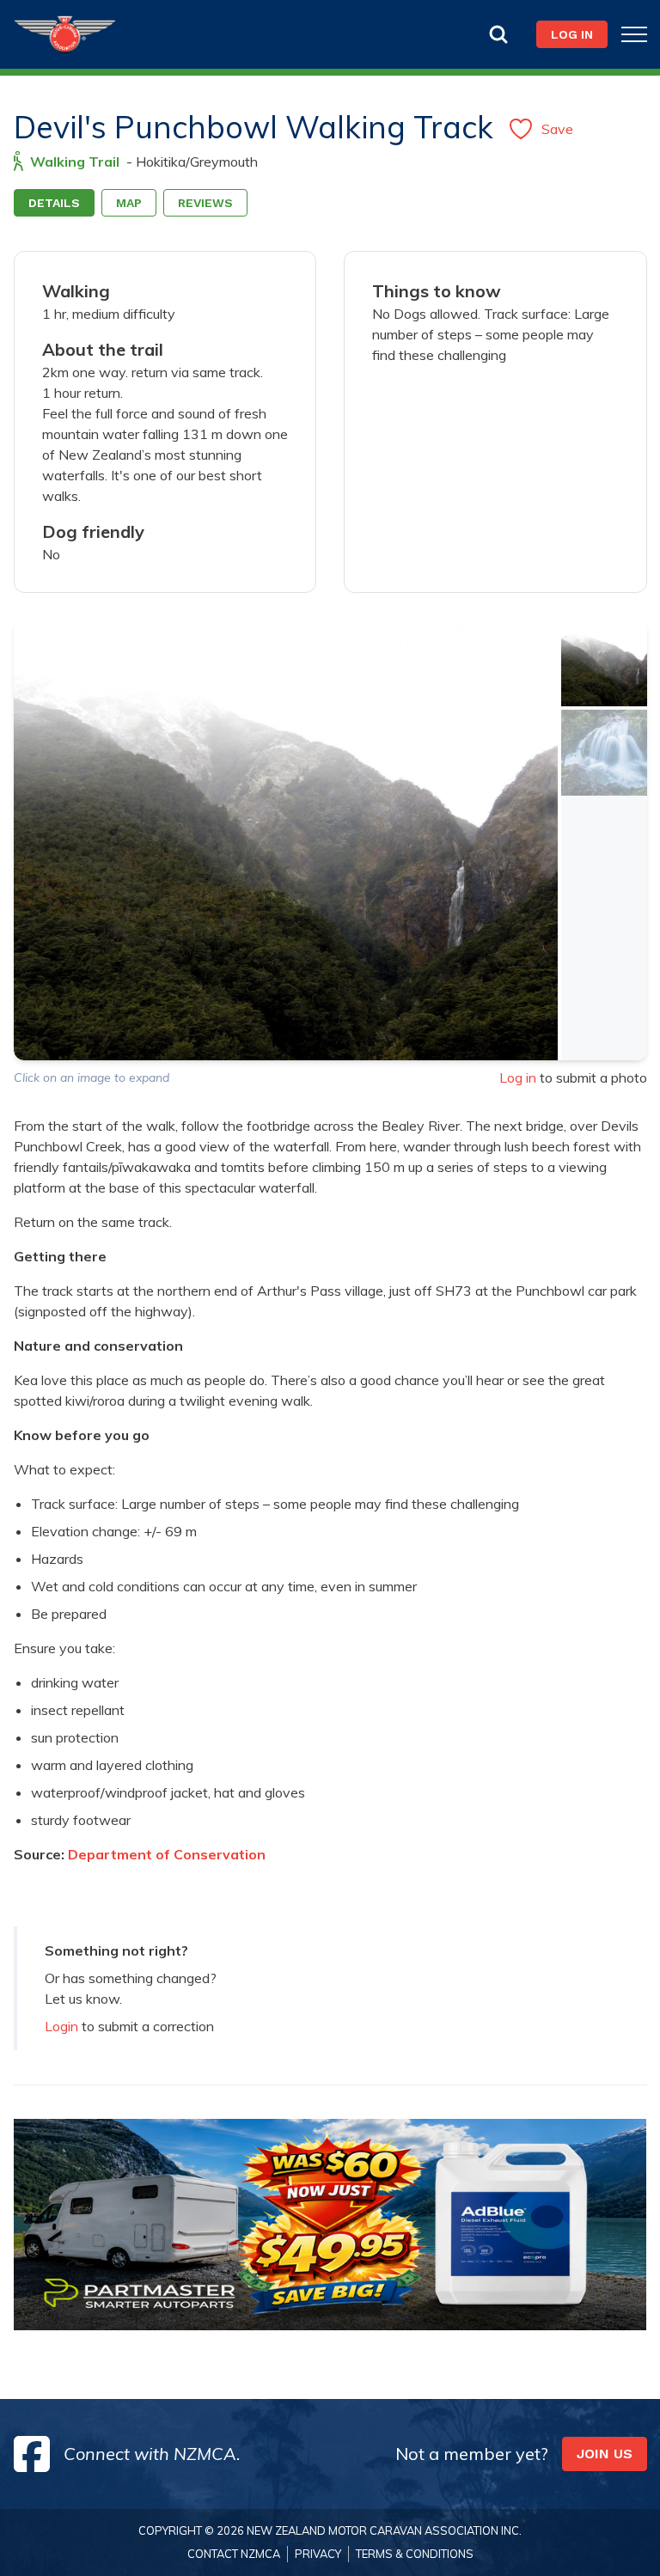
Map (129, 203)
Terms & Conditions (415, 2554)
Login (61, 2026)
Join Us (605, 2454)
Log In (572, 34)
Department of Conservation (167, 1854)
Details (54, 203)
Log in (518, 1077)
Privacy (318, 2554)
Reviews (205, 203)
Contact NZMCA (234, 2554)
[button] (604, 663)
